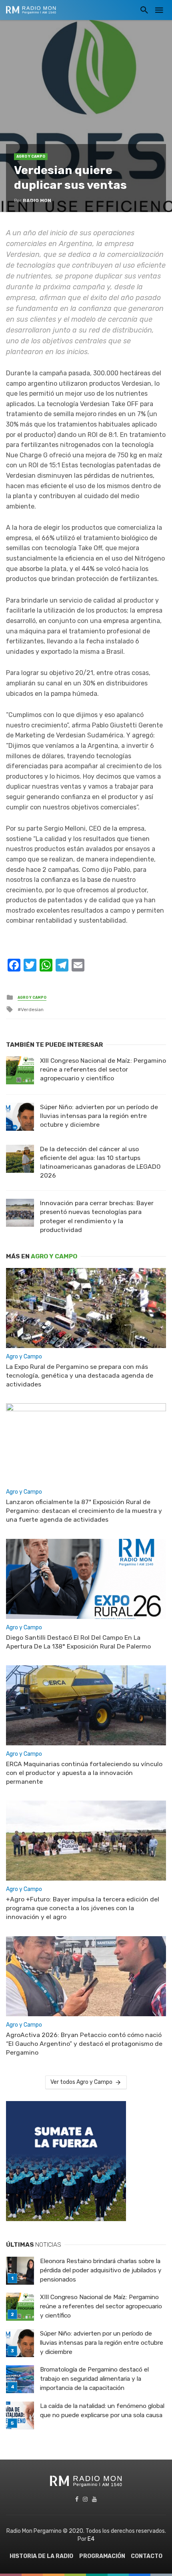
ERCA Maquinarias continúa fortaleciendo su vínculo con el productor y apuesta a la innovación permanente (84, 1773)
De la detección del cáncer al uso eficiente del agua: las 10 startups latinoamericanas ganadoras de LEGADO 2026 (100, 1162)
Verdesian (32, 1010)
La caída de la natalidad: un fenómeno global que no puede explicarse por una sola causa (102, 2411)
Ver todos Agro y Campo (81, 2082)
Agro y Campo (31, 156)
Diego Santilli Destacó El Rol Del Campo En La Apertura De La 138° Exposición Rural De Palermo (78, 1642)
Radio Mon (37, 200)
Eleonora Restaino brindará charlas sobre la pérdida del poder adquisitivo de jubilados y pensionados (101, 2270)
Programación (102, 2556)
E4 (91, 2539)
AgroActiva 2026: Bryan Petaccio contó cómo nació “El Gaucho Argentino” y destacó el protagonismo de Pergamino (84, 2044)
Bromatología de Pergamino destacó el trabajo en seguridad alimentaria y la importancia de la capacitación (94, 2379)
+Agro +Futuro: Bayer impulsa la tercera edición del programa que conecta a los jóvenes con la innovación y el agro (83, 1908)
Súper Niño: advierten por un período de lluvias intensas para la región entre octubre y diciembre (99, 1116)
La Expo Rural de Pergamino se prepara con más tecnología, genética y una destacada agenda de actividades (80, 1375)
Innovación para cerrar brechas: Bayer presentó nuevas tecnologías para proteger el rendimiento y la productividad (97, 1216)
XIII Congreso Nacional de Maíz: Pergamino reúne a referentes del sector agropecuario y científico (103, 1069)
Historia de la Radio (41, 2556)
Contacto (147, 2556)
